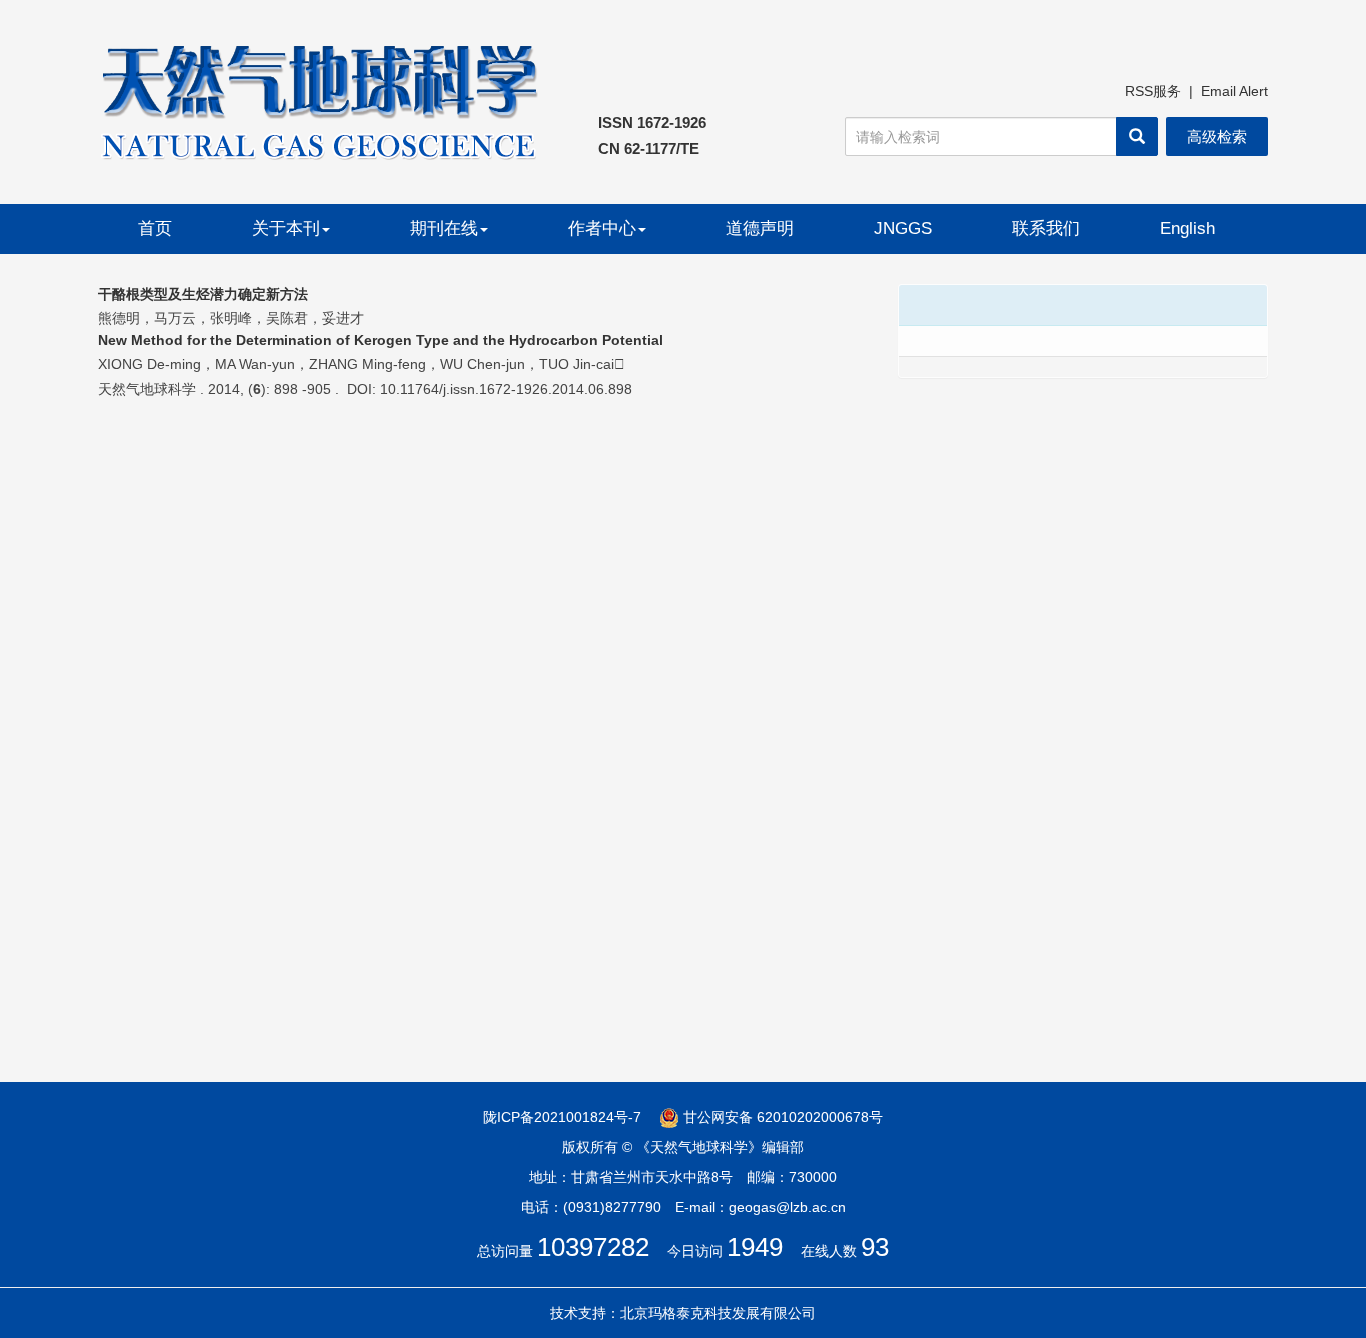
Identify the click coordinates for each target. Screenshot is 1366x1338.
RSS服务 (1153, 91)
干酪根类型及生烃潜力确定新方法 (203, 294)
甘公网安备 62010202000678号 (781, 1117)
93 (875, 1247)
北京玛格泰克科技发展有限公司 (718, 1313)
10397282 (593, 1247)
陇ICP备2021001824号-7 (562, 1117)
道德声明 (760, 228)
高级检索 (1217, 136)
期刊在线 (444, 228)
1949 (755, 1247)
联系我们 (1046, 228)
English (1187, 228)
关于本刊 (286, 228)
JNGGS (903, 228)
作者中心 (602, 228)
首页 (155, 228)
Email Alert (1234, 91)
